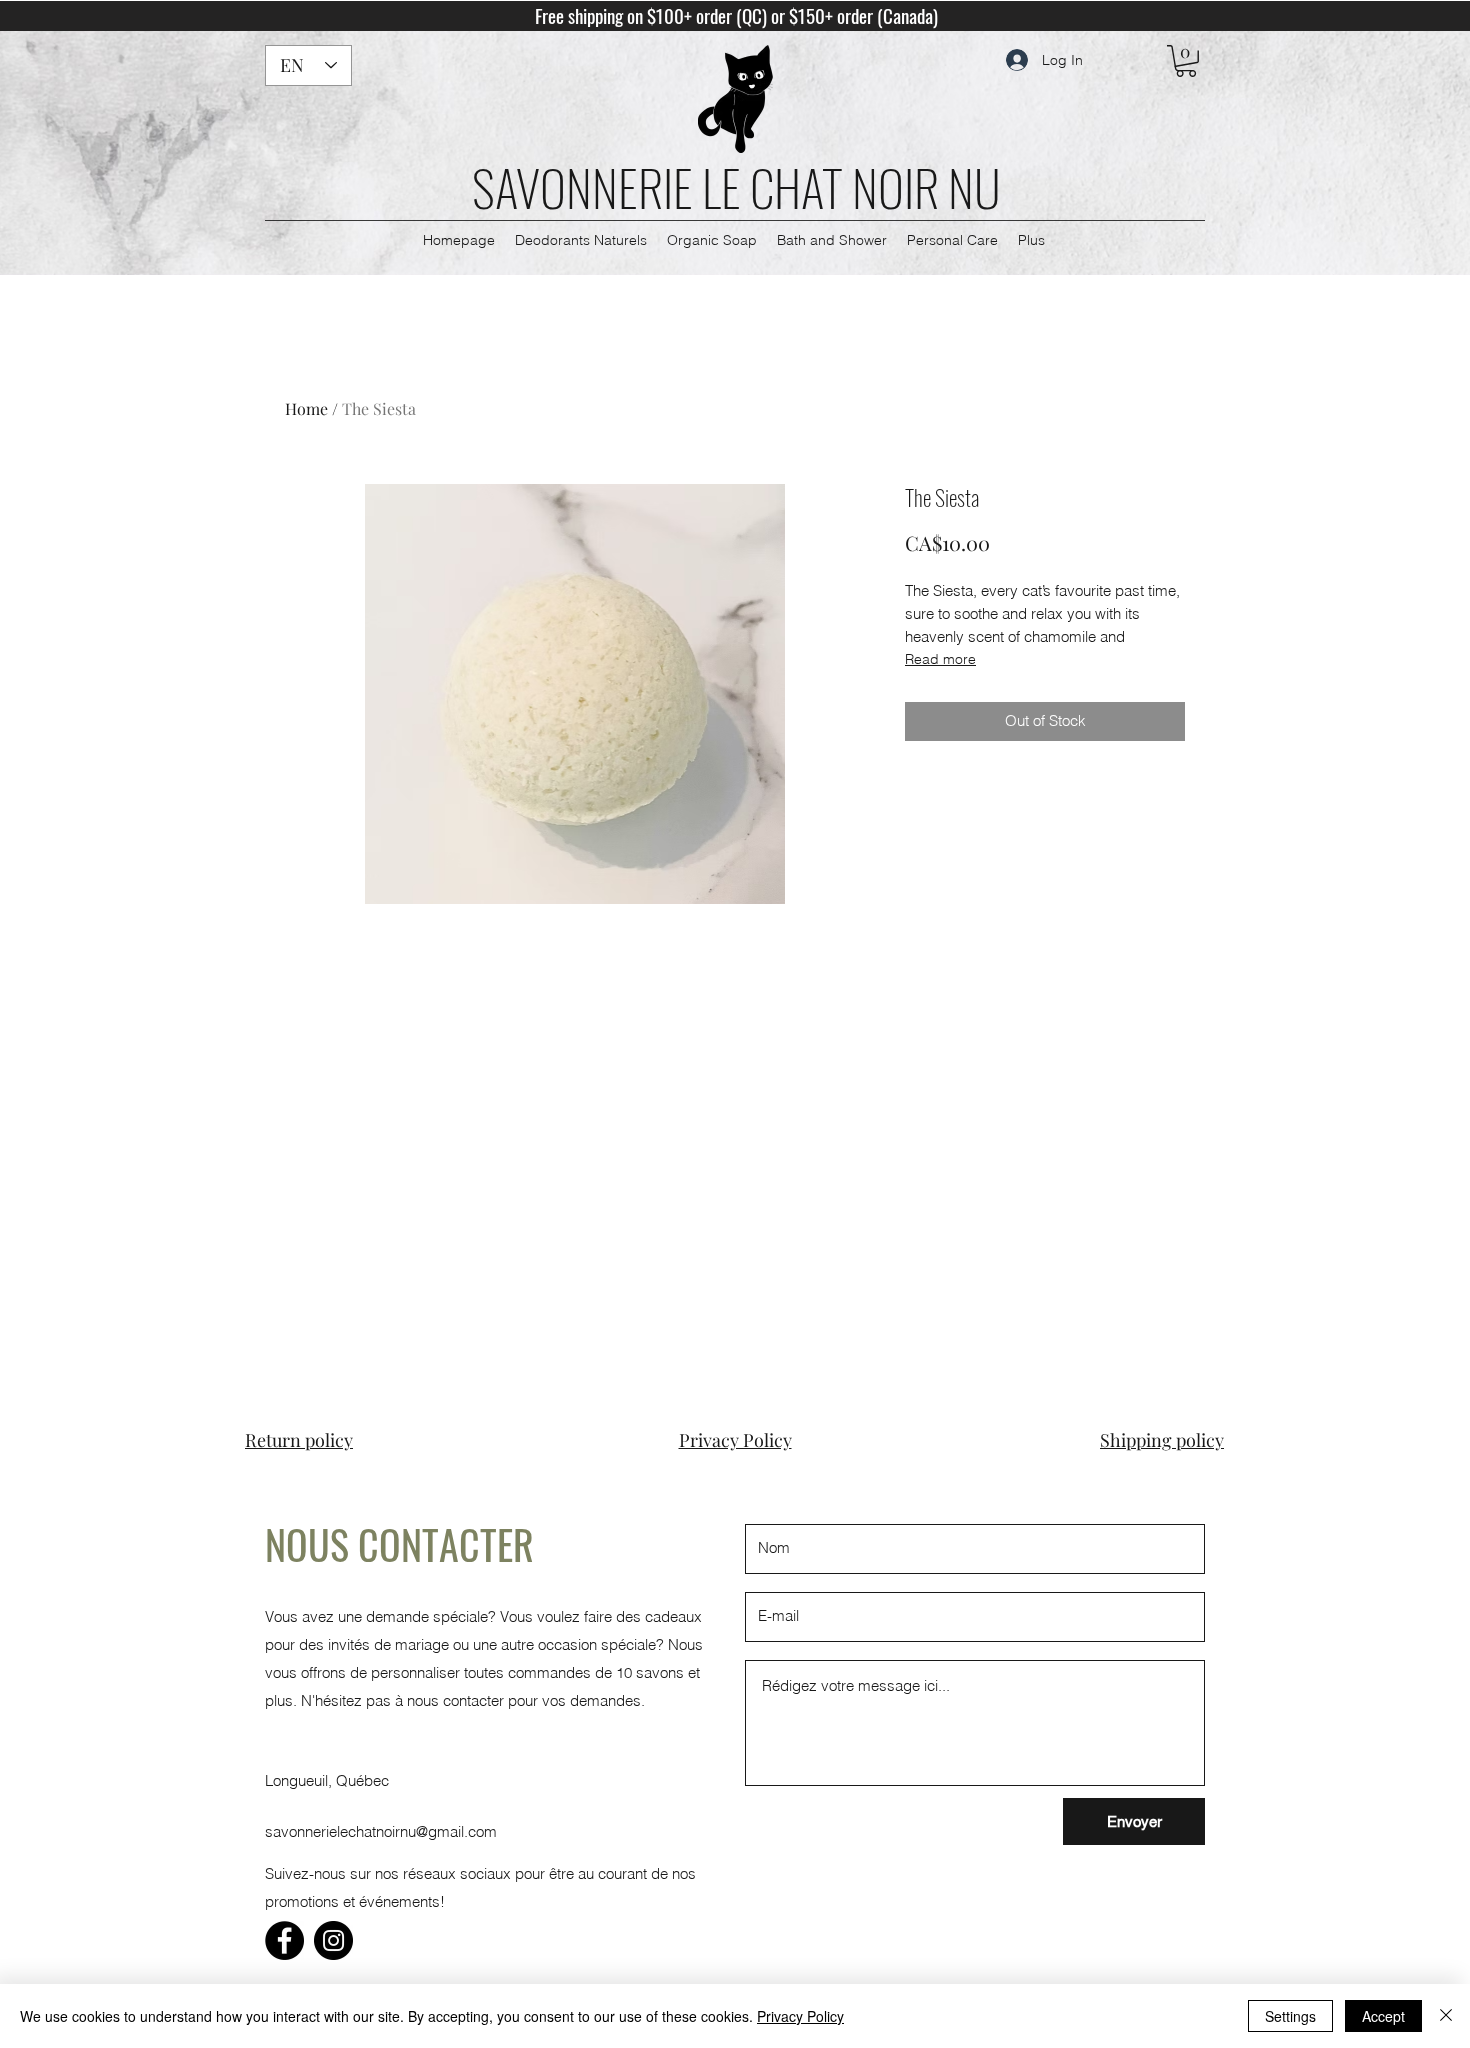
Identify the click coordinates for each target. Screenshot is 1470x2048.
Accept (1383, 2016)
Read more (940, 659)
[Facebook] (284, 1940)
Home (306, 408)
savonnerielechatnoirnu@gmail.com (381, 1831)
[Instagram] (333, 1940)
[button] (1186, 61)
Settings (1290, 2016)
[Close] (1446, 2016)
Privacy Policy (800, 2016)
